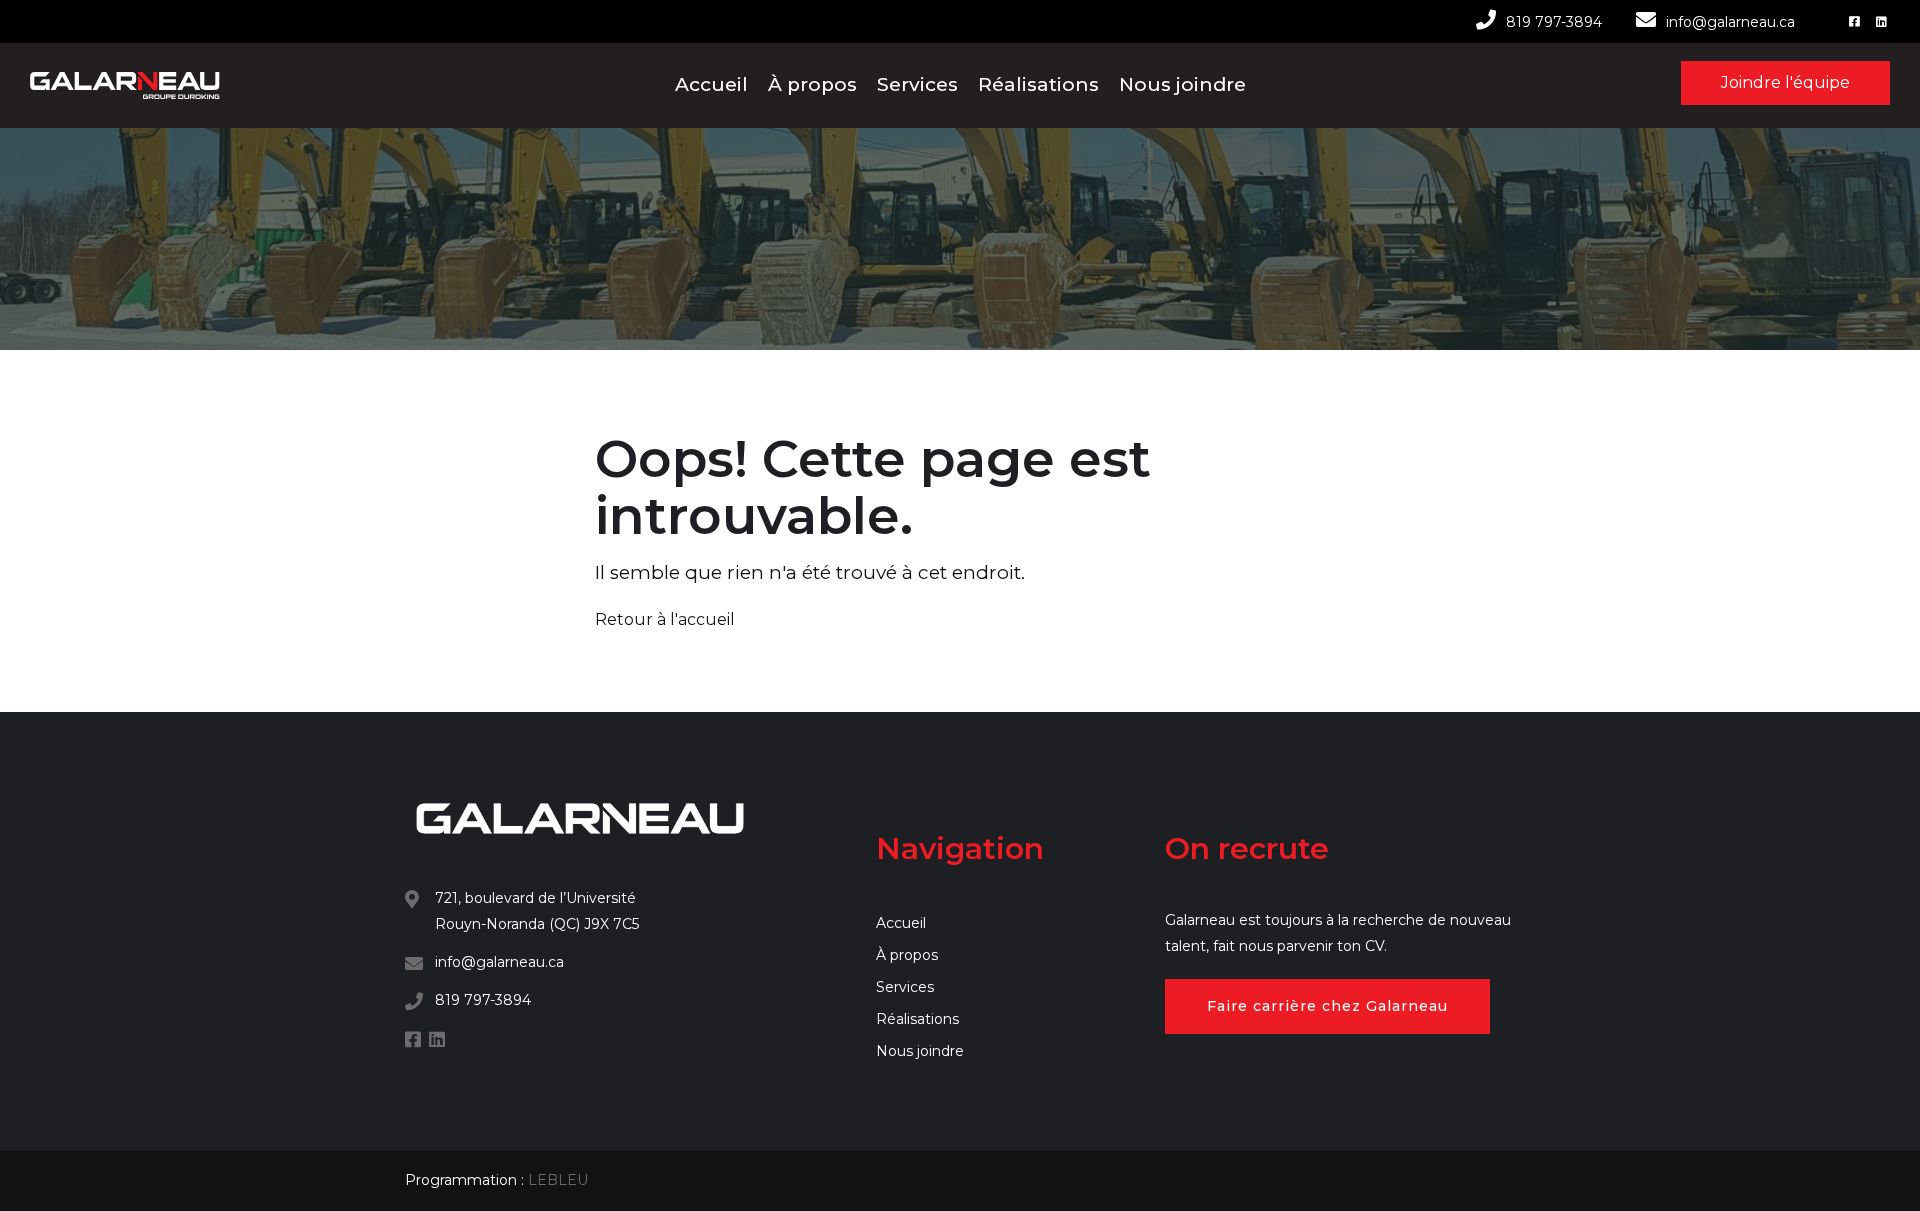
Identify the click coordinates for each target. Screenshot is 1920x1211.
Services (917, 84)
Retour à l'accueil (665, 619)
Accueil (711, 84)
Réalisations (1038, 84)
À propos (812, 84)
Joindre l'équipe (1785, 82)
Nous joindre (1182, 84)
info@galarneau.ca (1730, 22)
